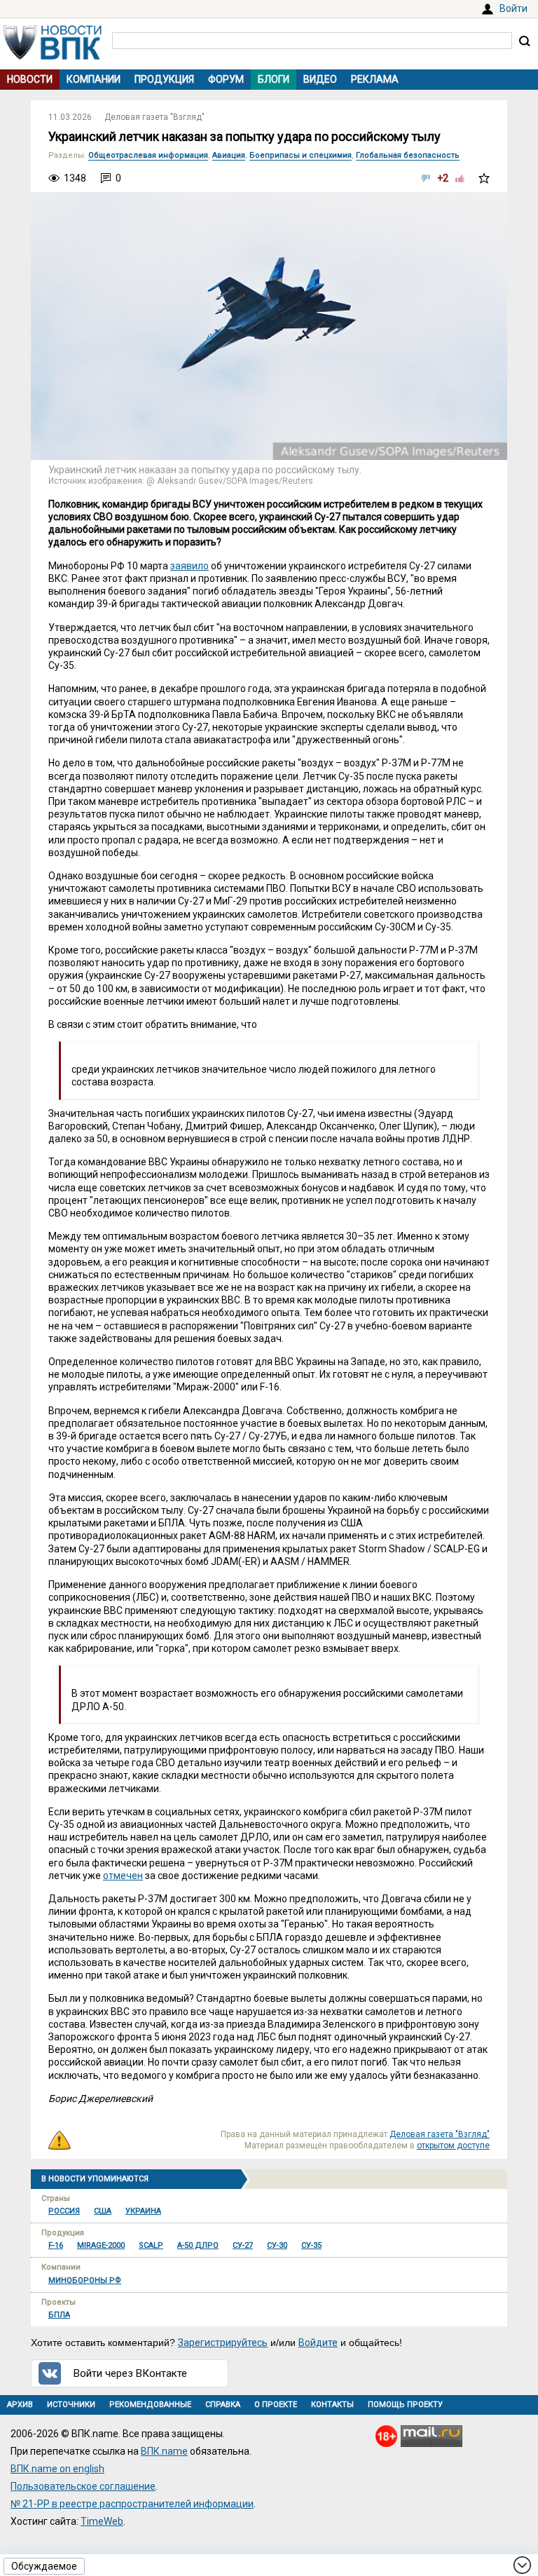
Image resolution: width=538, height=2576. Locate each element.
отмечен (123, 1876)
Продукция (164, 79)
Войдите (318, 2343)
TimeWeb (102, 2521)
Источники (71, 2405)
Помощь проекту (405, 2405)
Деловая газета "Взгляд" (154, 117)
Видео (320, 79)
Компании (94, 79)
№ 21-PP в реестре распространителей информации (132, 2504)
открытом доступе (453, 2145)
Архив (20, 2405)
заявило (189, 566)
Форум (226, 79)
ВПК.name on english (57, 2469)
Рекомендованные (150, 2405)
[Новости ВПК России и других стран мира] (53, 56)
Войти (513, 8)
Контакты (332, 2405)
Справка (223, 2405)
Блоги (274, 79)
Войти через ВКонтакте (130, 2373)
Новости (30, 79)
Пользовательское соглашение (83, 2486)
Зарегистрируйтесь (223, 2343)
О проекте (276, 2405)
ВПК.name (164, 2451)
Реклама (375, 79)
